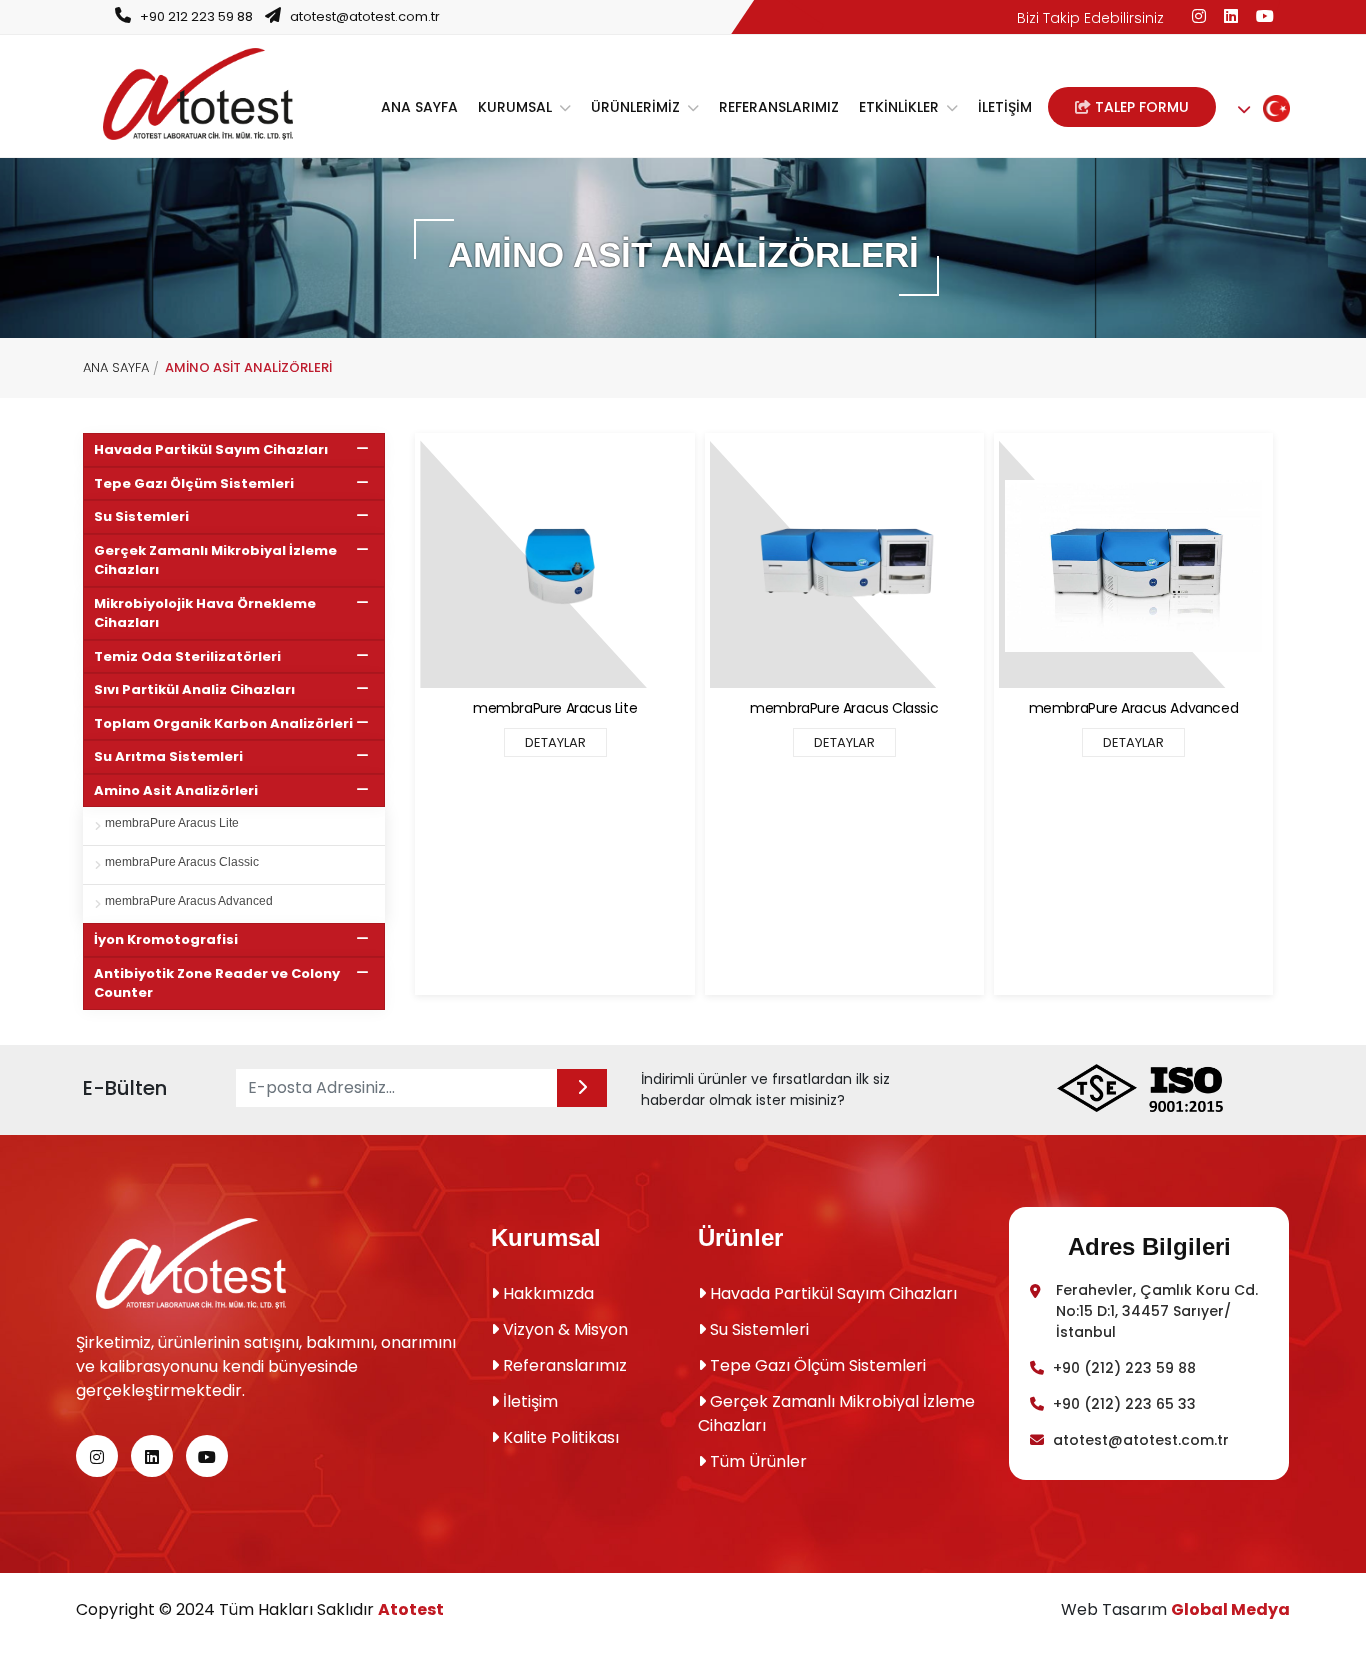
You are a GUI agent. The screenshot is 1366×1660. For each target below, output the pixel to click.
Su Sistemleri (141, 516)
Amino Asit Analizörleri (176, 790)
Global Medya (1230, 1609)
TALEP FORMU (1140, 107)
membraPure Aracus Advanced (189, 901)
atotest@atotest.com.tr (365, 16)
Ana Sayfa (116, 367)
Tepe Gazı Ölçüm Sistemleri (194, 483)
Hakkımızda (546, 1293)
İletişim (528, 1401)
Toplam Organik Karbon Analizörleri (223, 723)
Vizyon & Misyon (563, 1329)
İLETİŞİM (1005, 107)
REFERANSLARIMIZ (779, 107)
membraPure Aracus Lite (172, 823)
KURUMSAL (517, 107)
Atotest (411, 1609)
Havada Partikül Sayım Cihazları (211, 449)
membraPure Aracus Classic (182, 862)
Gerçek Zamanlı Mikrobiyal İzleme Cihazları (215, 560)
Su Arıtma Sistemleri (168, 756)
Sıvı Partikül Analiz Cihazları (194, 689)
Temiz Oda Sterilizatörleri (187, 656)
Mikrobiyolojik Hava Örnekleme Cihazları (205, 613)
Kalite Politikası (559, 1437)
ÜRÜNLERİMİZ (637, 107)
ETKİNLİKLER (901, 107)
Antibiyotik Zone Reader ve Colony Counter (217, 983)
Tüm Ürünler (756, 1461)
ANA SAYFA (419, 107)
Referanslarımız (563, 1365)
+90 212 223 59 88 (196, 16)
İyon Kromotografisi (166, 939)
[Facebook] (1199, 16)
